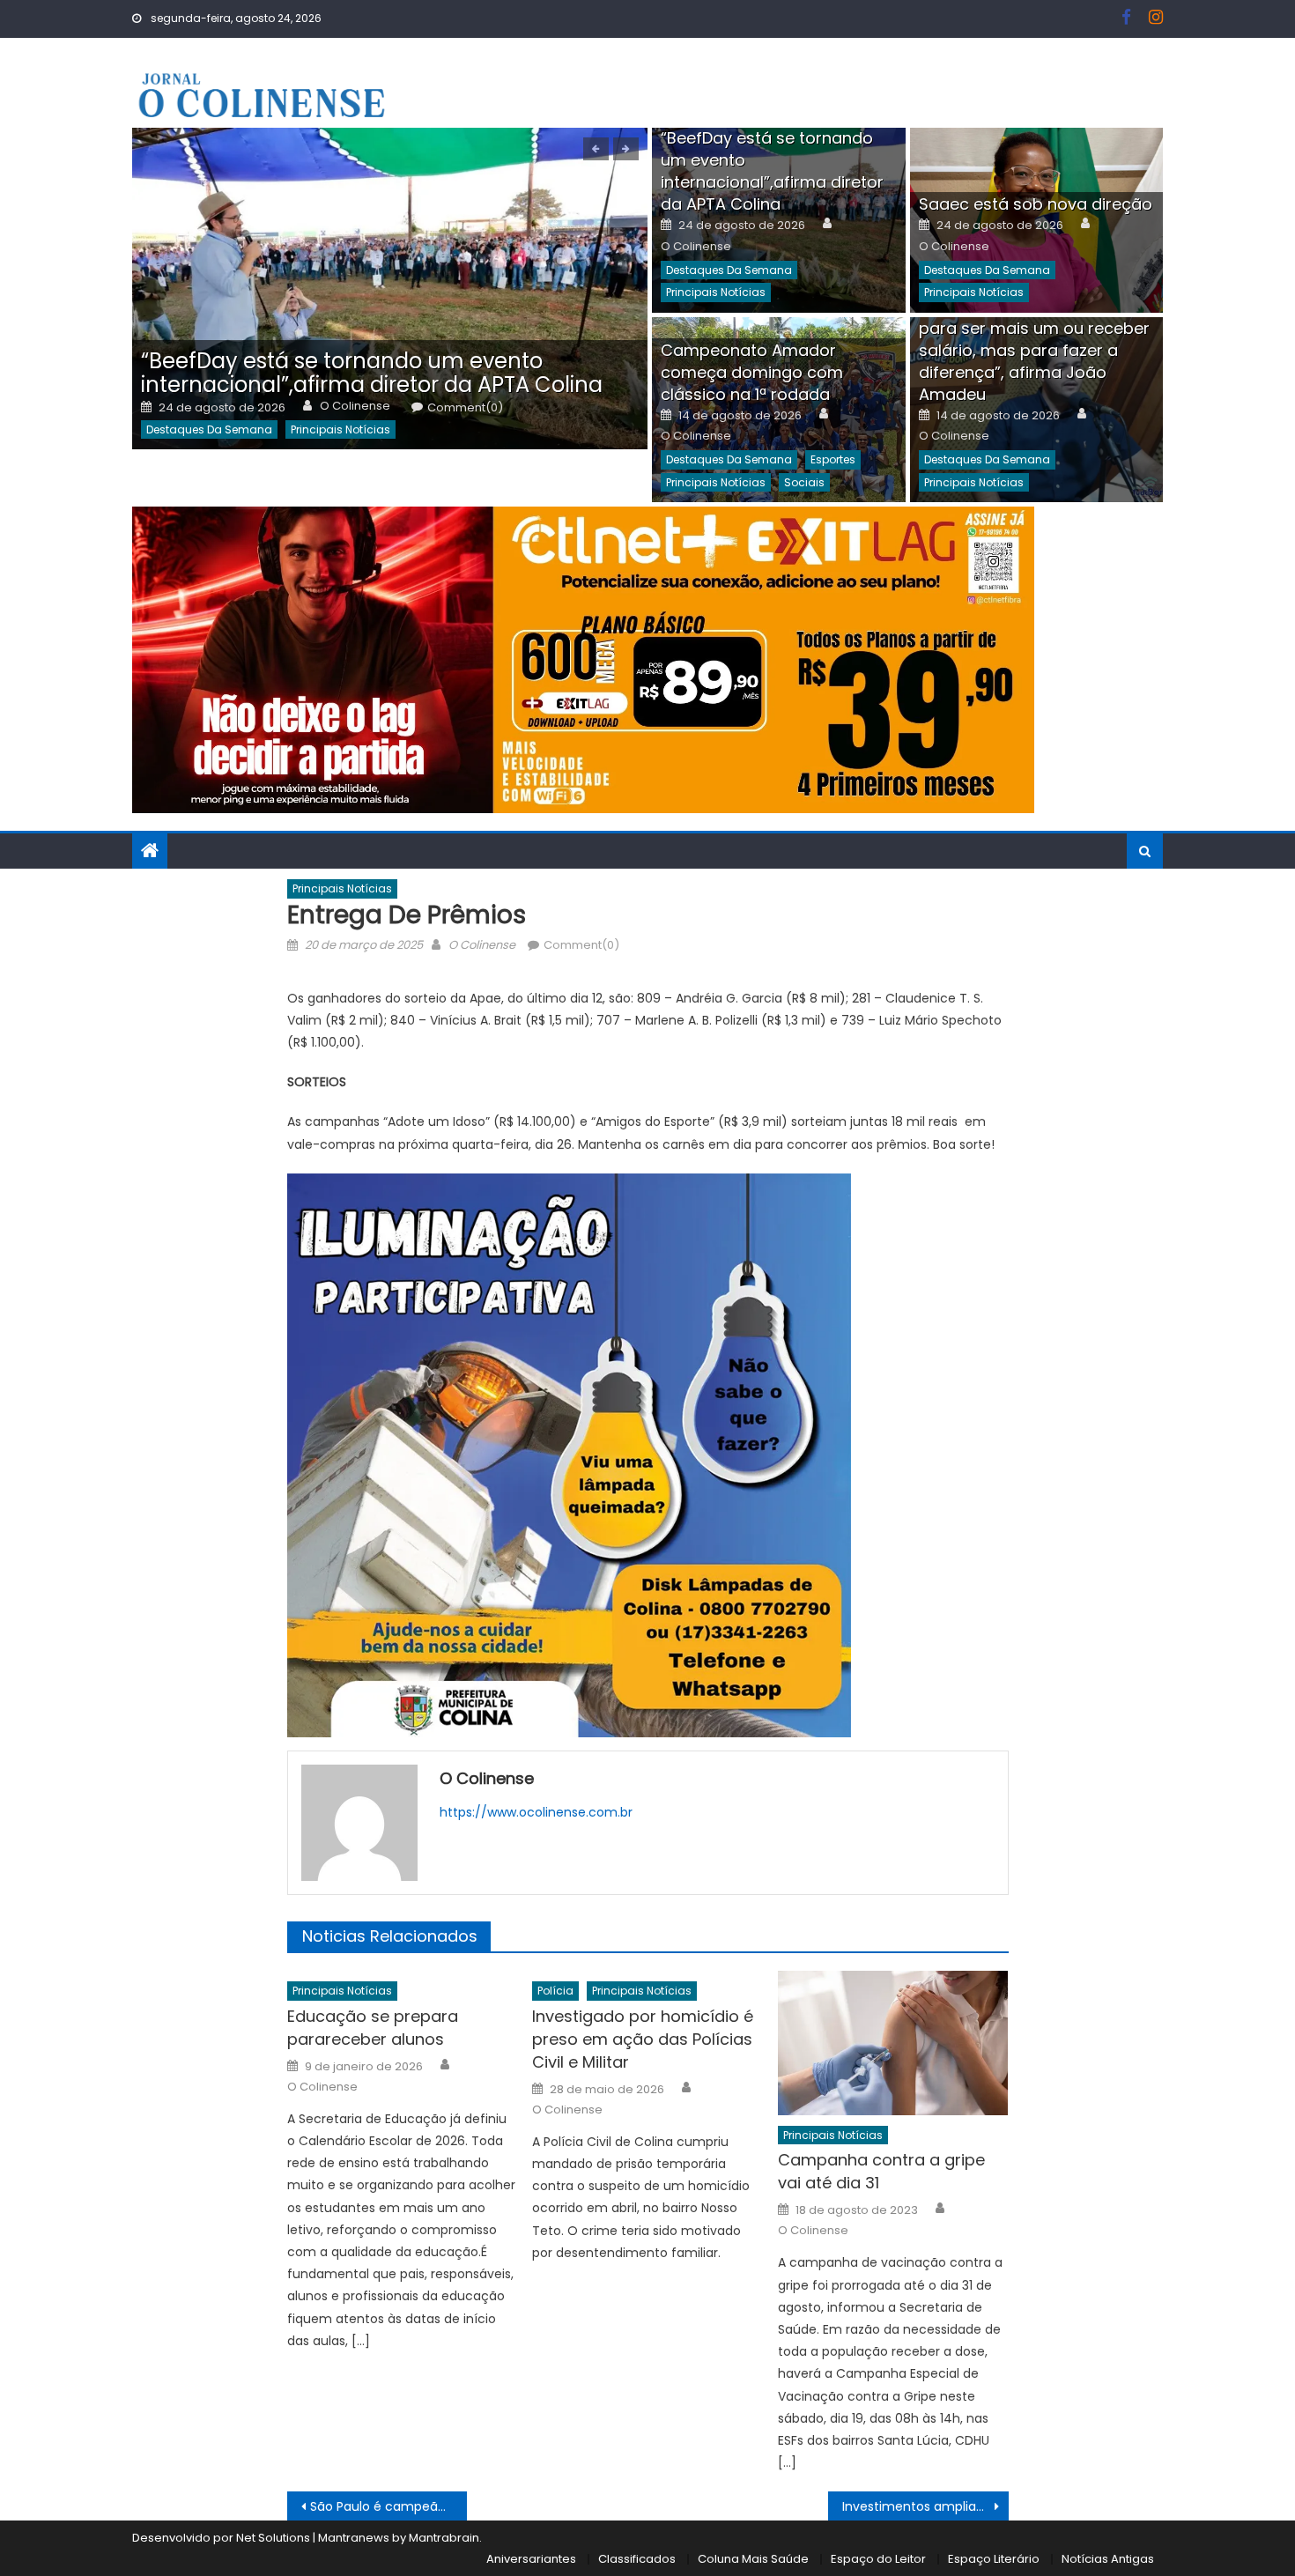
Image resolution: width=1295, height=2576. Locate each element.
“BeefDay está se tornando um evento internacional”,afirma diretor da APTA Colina (372, 373)
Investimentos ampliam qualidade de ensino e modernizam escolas (925, 2506)
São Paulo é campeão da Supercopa (389, 2506)
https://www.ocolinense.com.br (536, 1812)
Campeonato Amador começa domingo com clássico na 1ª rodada (752, 372)
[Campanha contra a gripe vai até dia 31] (893, 2043)
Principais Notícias (340, 429)
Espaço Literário (994, 2559)
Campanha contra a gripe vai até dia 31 (881, 2171)
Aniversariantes (531, 2559)
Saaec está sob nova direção (1036, 204)
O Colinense (355, 406)
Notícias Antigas (1108, 2559)
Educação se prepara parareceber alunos (373, 2028)
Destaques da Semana (209, 429)
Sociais (804, 482)
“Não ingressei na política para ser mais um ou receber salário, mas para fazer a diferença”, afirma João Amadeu (1034, 350)
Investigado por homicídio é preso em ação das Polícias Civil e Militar (643, 2039)
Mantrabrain (444, 2538)
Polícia (555, 1991)
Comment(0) (465, 408)
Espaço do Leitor (878, 2559)
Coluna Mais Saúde (753, 2559)
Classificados (637, 2559)
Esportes (833, 459)
